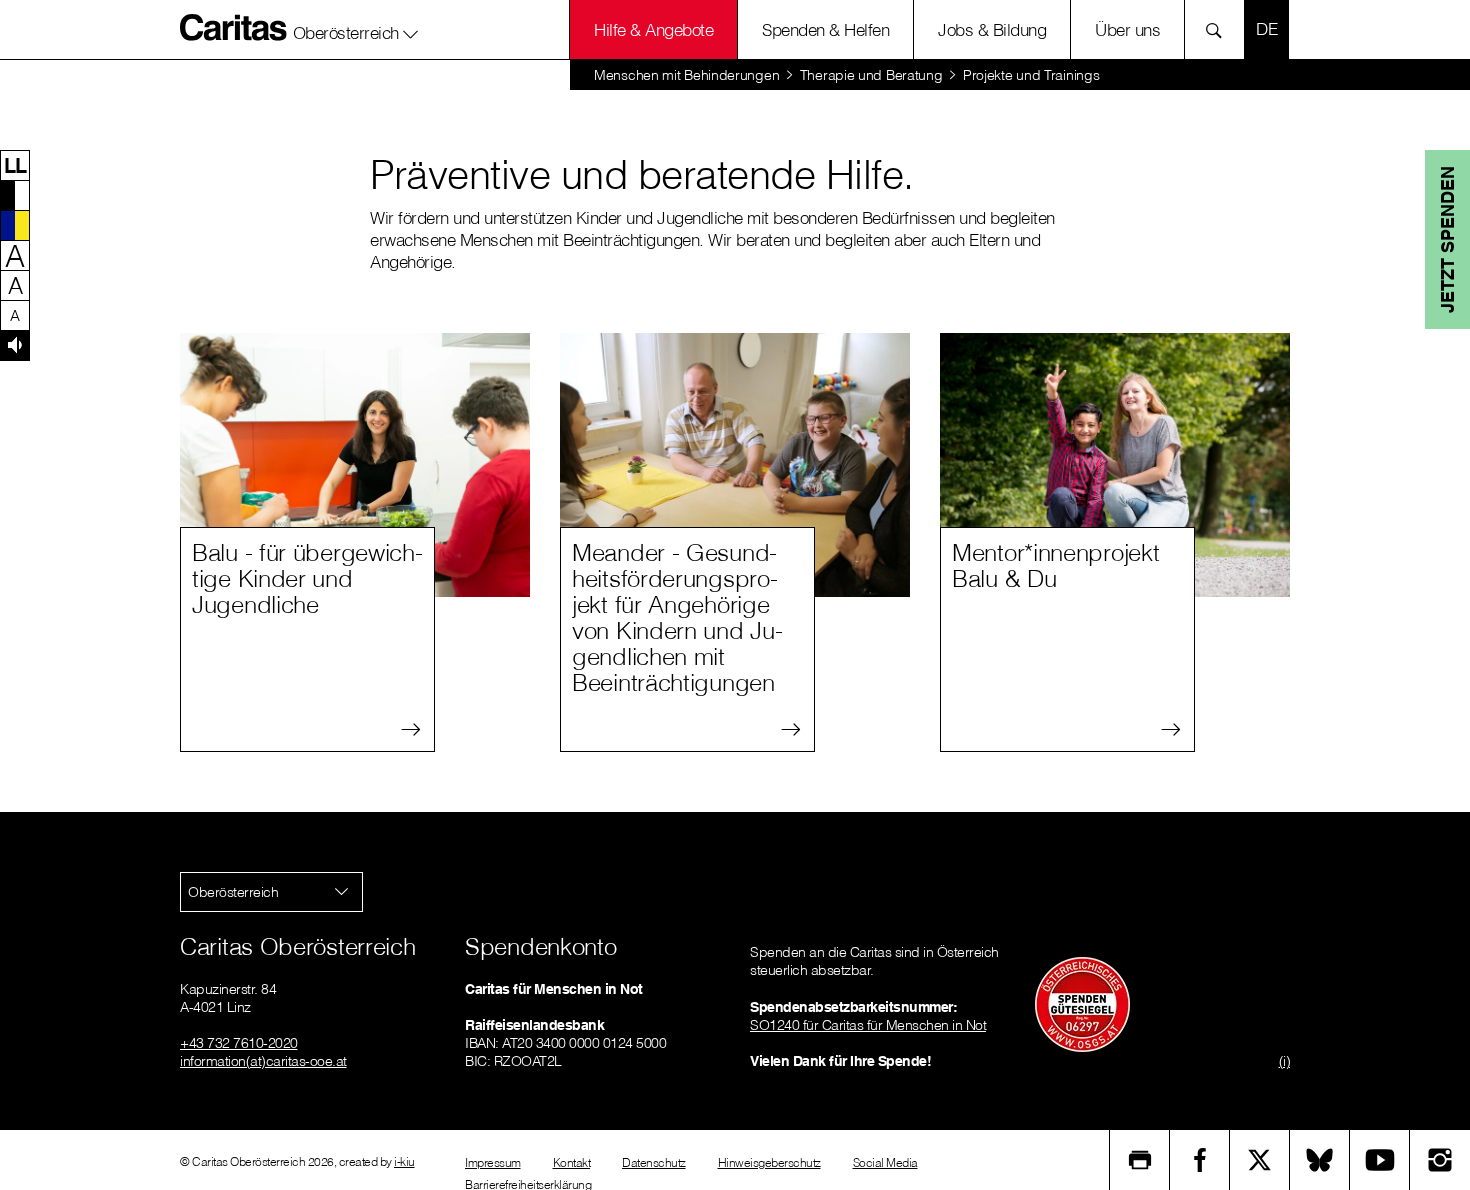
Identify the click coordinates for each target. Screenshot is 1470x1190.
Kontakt (572, 1162)
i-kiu (404, 1161)
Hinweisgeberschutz (769, 1162)
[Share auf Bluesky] (1320, 1160)
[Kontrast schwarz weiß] (15, 195)
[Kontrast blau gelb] (15, 225)
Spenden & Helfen (825, 29)
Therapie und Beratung (871, 75)
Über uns (1127, 29)
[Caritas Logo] (234, 27)
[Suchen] (1219, 29)
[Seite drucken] (1140, 1160)
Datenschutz (654, 1162)
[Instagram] (1440, 1160)
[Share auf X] (1260, 1160)
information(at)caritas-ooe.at (263, 1061)
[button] (356, 29)
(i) (1285, 1061)
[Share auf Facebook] (1200, 1160)
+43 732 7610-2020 (239, 1043)
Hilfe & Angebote (653, 29)
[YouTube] (1380, 1160)
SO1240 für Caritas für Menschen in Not (868, 1025)
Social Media (885, 1162)
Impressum (493, 1162)
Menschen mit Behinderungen (686, 75)
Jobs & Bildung (992, 29)
